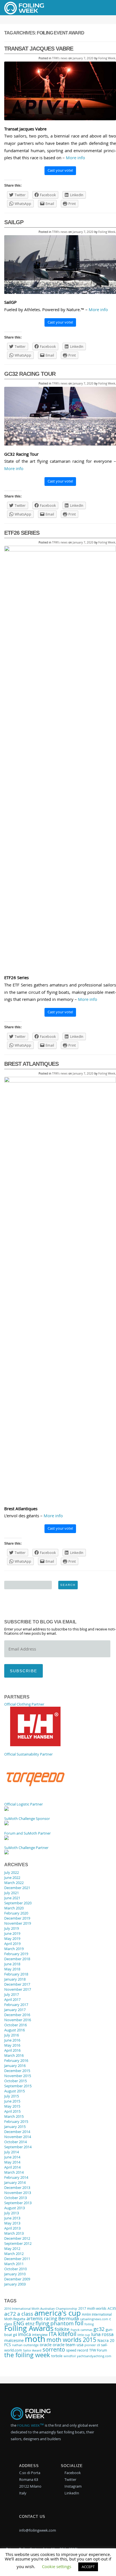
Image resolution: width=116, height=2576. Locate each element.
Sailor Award (32, 2350)
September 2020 (18, 1903)
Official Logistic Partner (24, 1804)
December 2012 (17, 2238)
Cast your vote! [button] (60, 170)
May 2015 (12, 2106)
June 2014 (12, 2157)
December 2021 (17, 1888)
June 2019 (12, 1933)
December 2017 (17, 1984)
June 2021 (12, 1898)
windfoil (70, 2356)
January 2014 (15, 2182)
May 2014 (12, 2162)
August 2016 (14, 2030)
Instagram (73, 2486)
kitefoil (67, 2334)
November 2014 (18, 2137)
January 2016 (15, 2066)
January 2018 (15, 1979)
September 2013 (18, 2203)
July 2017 (12, 1994)
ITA (53, 2334)
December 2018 (17, 1959)
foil (79, 2323)
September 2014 (18, 2147)
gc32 (99, 2329)
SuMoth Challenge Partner (26, 1848)
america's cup (58, 2313)
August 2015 (14, 2091)
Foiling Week (107, 58)
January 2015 (15, 2127)
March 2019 (14, 1949)
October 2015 (15, 2081)
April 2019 (12, 1944)
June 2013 (12, 2218)
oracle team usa (68, 2344)
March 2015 (14, 2116)
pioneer (90, 2345)
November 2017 (18, 1989)
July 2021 (12, 1893)
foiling (89, 2324)
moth (35, 2339)
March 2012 (14, 2254)
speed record (77, 2350)
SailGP (14, 222)
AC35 (112, 2308)
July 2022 (12, 1872)
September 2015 (18, 2086)
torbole (57, 2356)
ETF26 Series (22, 533)
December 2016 (17, 2015)
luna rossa (102, 2334)
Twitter (70, 2479)
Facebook (72, 2473)
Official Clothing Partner (24, 1704)
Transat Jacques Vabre (39, 49)
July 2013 (12, 2213)
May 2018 (12, 1969)
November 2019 (18, 1923)
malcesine (14, 2340)
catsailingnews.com (94, 2319)
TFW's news (60, 58)
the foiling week (27, 2355)
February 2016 (16, 2060)
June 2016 (12, 2040)
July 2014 (12, 2152)
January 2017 (15, 2010)
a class (25, 2314)
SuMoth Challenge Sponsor (27, 1819)
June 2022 (12, 1878)
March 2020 (14, 1908)
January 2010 (15, 2274)
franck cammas (82, 2330)
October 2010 (15, 2269)
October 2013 (15, 2198)
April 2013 (12, 2228)
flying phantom (55, 2323)
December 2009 (17, 2279)
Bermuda (69, 2319)
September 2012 (18, 2243)
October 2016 (15, 2025)
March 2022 (14, 1883)
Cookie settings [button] (57, 2566)
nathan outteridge (25, 2345)
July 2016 (12, 2035)
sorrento (54, 2349)
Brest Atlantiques (31, 1064)
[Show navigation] (103, 8)
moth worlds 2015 (71, 2340)
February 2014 (16, 2177)
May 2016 (12, 2045)
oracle (46, 2344)
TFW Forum (98, 2350)
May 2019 (12, 1938)
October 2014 (15, 2142)
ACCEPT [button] (88, 2567)
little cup (84, 2335)
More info (75, 158)
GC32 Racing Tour (30, 374)
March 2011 (14, 2264)
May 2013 (12, 2223)
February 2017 (16, 2005)
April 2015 (12, 2111)
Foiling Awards (29, 2328)
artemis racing (42, 2319)
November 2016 (18, 2020)
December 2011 (17, 2259)
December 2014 (17, 2132)
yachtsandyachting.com (94, 2356)
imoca (24, 2334)
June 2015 (12, 2101)
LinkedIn (71, 2493)
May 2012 (12, 2248)
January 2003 (15, 2284)
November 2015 (18, 2076)
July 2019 (12, 1928)
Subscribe (24, 1671)
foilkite (62, 2329)
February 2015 (16, 2121)
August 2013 (14, 2208)
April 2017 (12, 1999)
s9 (98, 2345)
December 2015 (17, 2071)
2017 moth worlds (92, 2308)
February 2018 (16, 1974)
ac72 (10, 2314)
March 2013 (14, 2233)
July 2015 (12, 2096)
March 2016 (14, 2055)
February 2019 (16, 1954)
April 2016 (12, 2050)
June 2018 (12, 1964)
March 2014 (14, 2172)
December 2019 (17, 1918)
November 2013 (18, 2193)
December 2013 (17, 2188)
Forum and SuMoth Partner (27, 1833)
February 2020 (16, 1913)
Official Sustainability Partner (28, 1754)
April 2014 (12, 2167)
